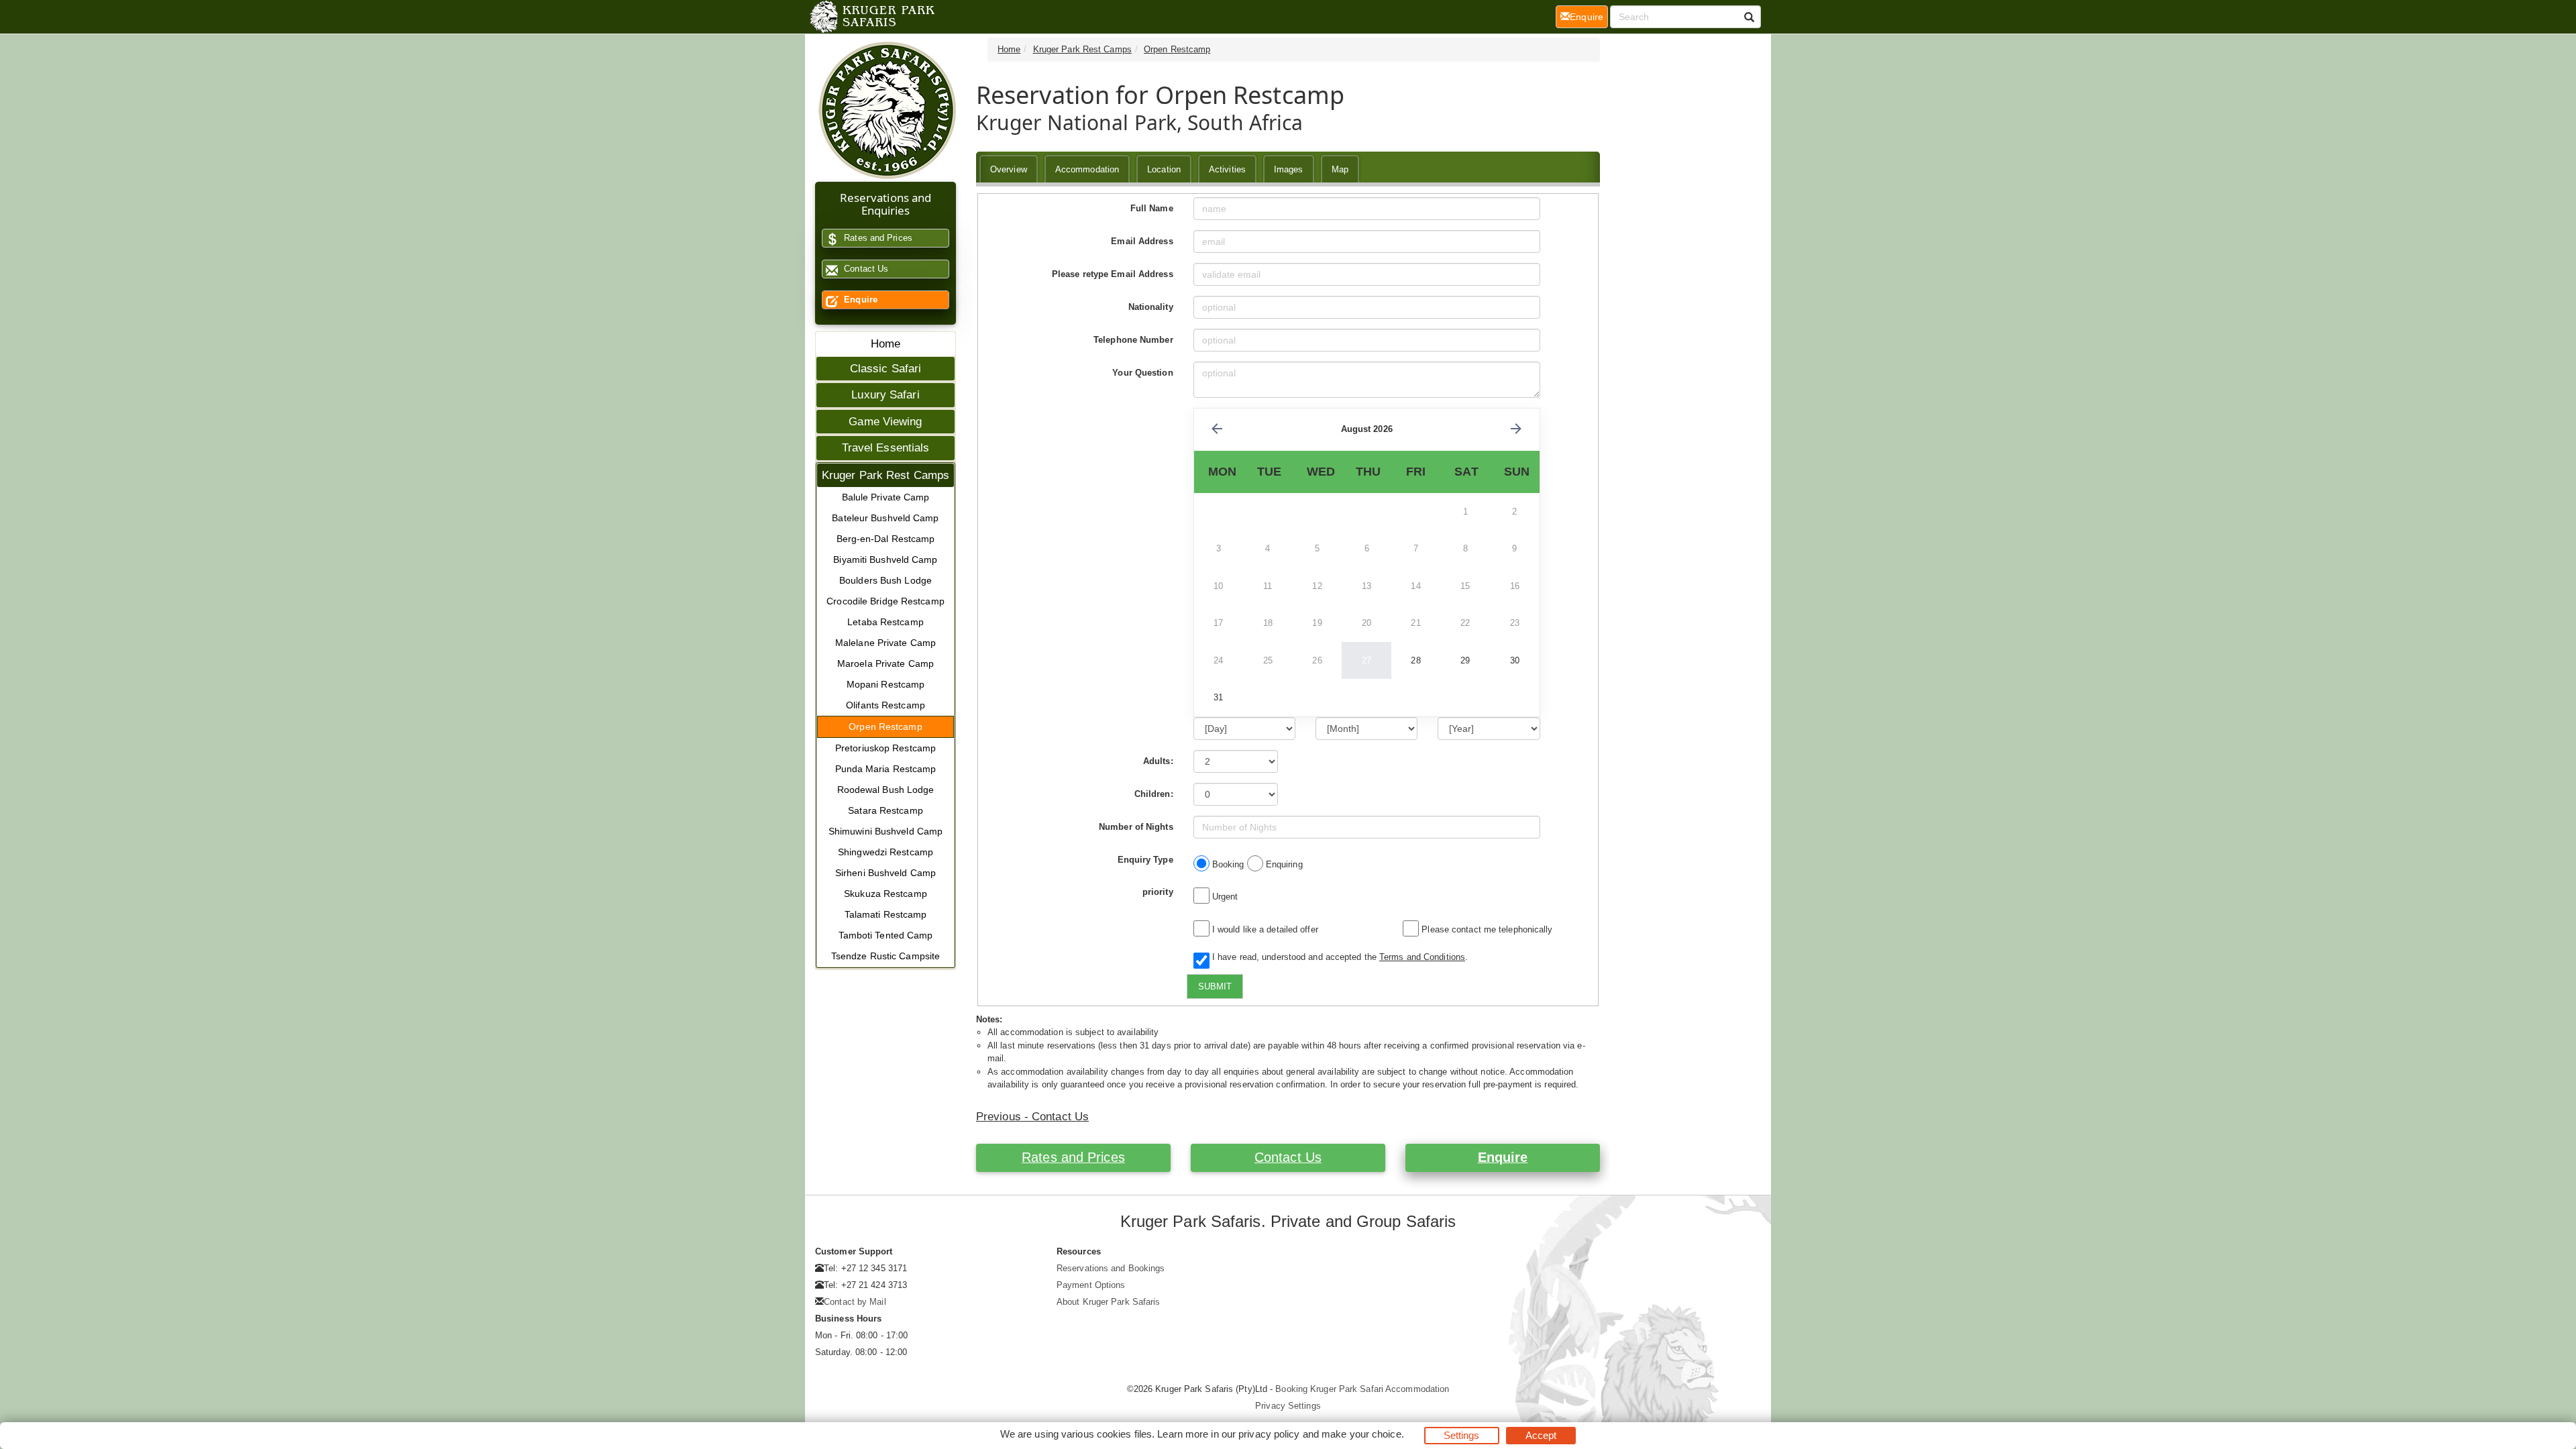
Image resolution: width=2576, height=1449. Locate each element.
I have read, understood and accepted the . (1337, 957)
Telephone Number (1133, 340)
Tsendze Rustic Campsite (885, 956)
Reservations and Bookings (1111, 1268)
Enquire (859, 300)
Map (1340, 169)
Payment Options (1091, 1285)
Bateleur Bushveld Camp (885, 518)
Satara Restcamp (885, 810)
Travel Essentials (886, 448)
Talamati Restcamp (886, 914)
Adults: (1158, 761)
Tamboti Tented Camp (886, 935)
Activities (1227, 169)
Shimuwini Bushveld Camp (885, 831)
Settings (1462, 1435)
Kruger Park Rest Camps (885, 475)
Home (885, 344)
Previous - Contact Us (1032, 1117)
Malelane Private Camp (885, 643)
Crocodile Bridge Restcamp (885, 601)
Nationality (1151, 307)
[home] (871, 17)
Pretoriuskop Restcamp (885, 748)
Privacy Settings (1288, 1406)
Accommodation (1087, 169)
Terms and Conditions (1422, 957)
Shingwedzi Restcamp (885, 852)
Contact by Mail (855, 1302)
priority (1158, 892)
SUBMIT (1215, 986)
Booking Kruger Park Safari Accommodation (1362, 1389)
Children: (1154, 794)
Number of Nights (1136, 827)
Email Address (1142, 241)
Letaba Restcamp (885, 622)
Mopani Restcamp (886, 684)
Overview (1009, 169)
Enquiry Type (1145, 860)
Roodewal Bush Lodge (886, 790)
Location (1164, 169)
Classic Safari (885, 369)
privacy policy (1269, 1434)
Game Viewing (885, 422)
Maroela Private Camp (885, 663)
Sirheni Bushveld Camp (885, 873)
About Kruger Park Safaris (1109, 1302)
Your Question (1142, 373)
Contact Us (865, 269)
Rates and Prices (877, 238)
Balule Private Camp (886, 497)
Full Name (1152, 208)
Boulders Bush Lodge (885, 580)
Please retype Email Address (1113, 274)
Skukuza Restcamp (885, 894)
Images (1289, 169)
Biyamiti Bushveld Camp (885, 559)
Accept (1541, 1435)
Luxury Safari (885, 395)
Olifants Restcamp (885, 705)
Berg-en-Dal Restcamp (886, 539)
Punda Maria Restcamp (886, 769)
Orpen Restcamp (885, 727)
